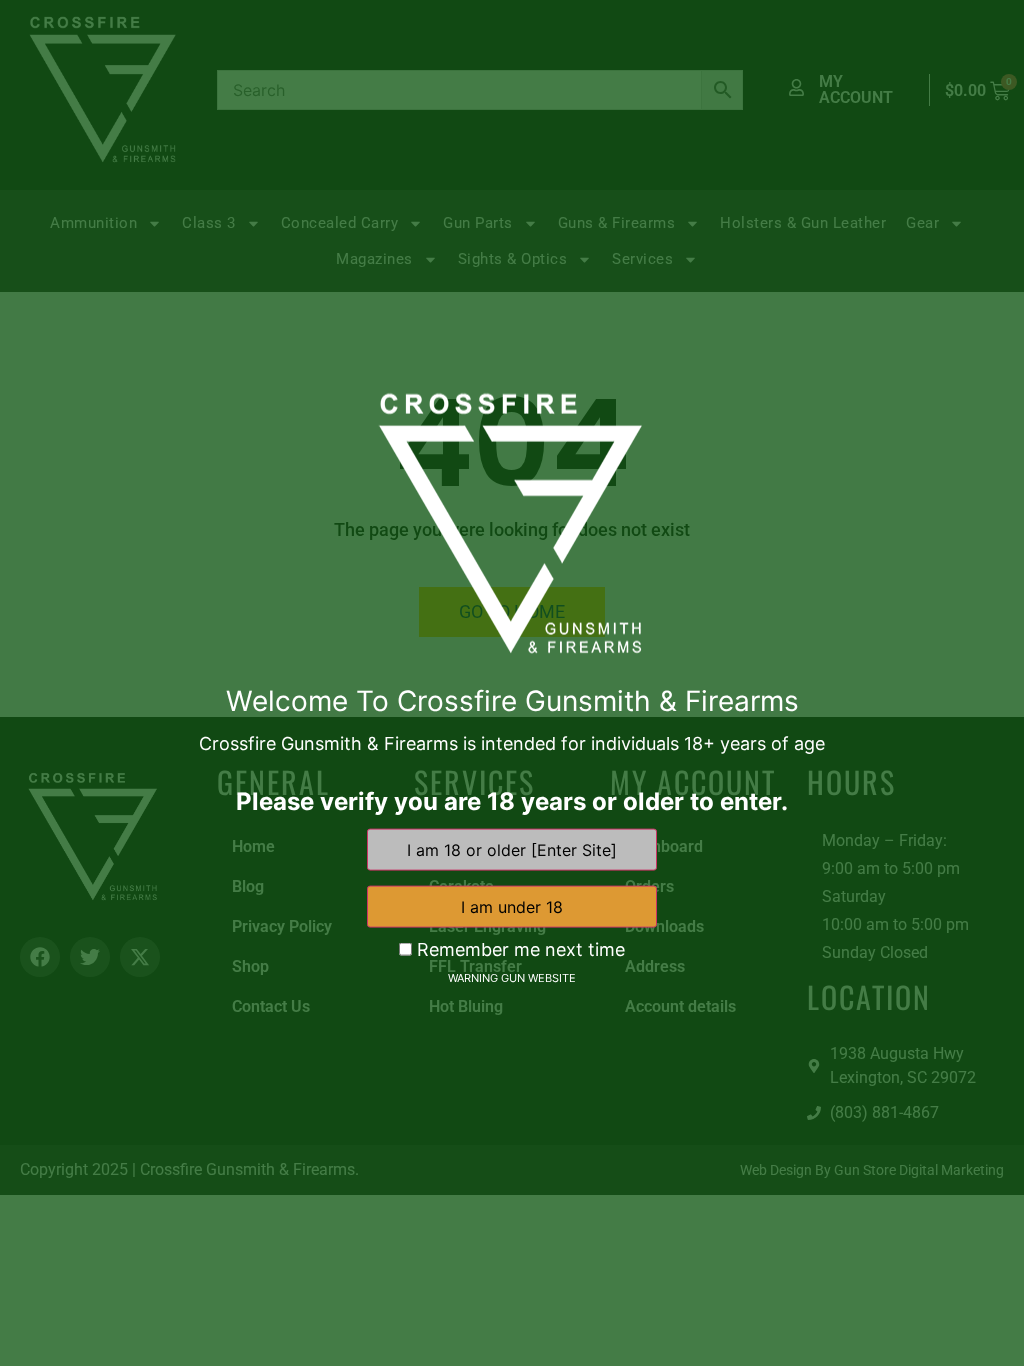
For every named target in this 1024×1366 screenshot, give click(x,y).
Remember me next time (518, 949)
